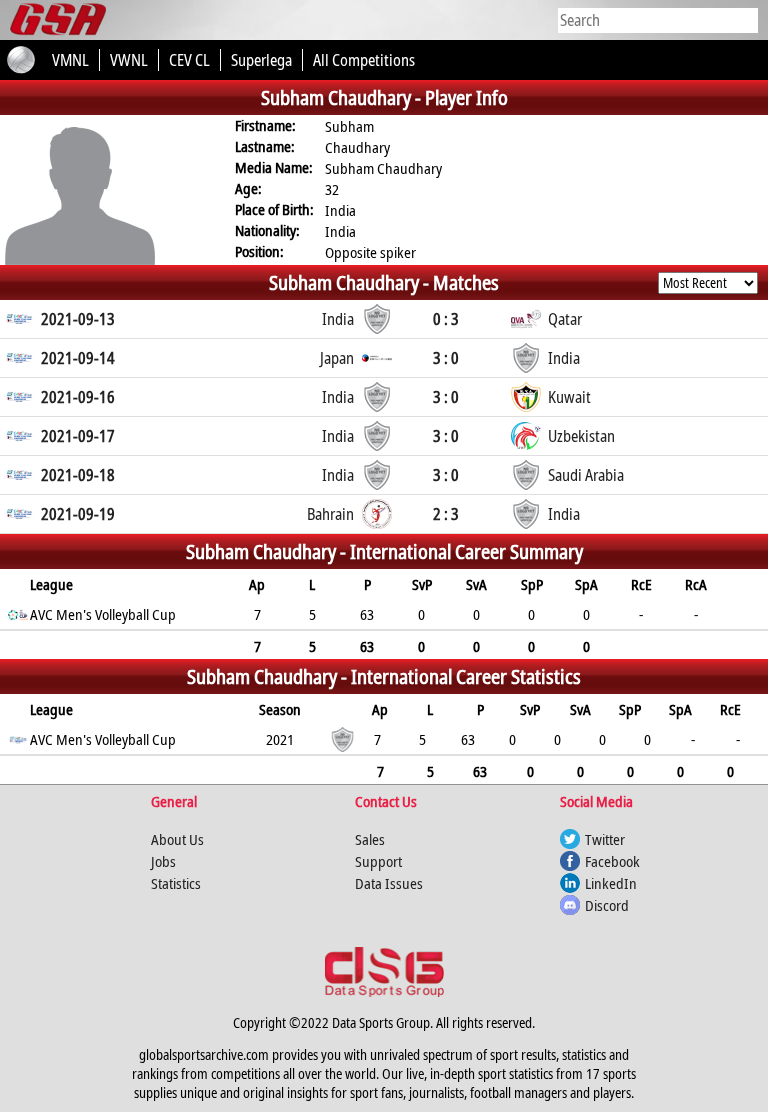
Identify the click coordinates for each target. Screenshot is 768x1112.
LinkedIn (611, 883)
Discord (607, 905)
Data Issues (389, 883)
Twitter (605, 839)
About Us (177, 839)
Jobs (163, 861)
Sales (370, 839)
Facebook (612, 861)
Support (378, 861)
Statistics (176, 883)
